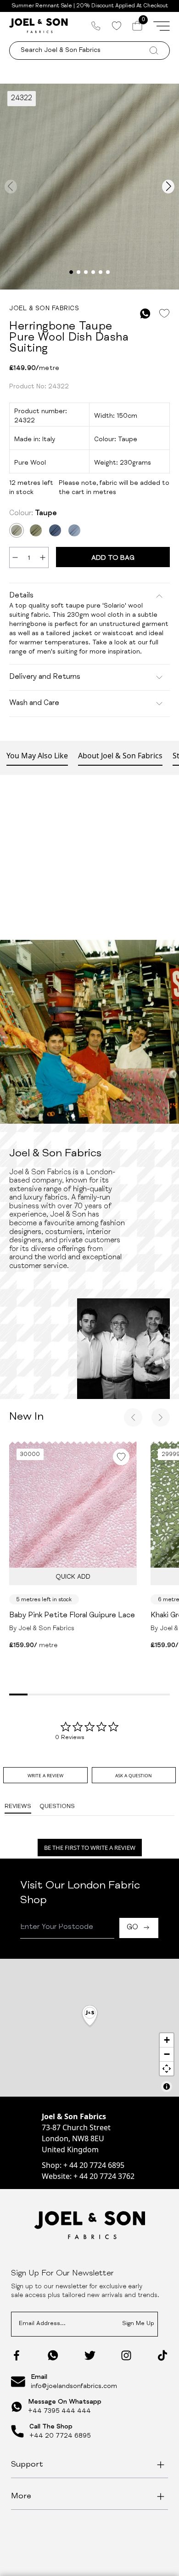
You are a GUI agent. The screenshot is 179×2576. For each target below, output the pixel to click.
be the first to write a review (90, 1848)
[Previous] (133, 1417)
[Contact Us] (96, 26)
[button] (90, 2016)
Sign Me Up (138, 2324)
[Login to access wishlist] (164, 314)
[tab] (45, 1775)
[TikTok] (162, 2355)
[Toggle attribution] (167, 2087)
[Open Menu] (162, 26)
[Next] (161, 1417)
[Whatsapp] (53, 2355)
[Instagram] (126, 2355)
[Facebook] (17, 2355)
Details (21, 596)
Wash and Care (34, 704)
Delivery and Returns (45, 677)
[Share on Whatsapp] (145, 314)
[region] (89, 2028)
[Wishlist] (116, 26)
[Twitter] (90, 2355)
